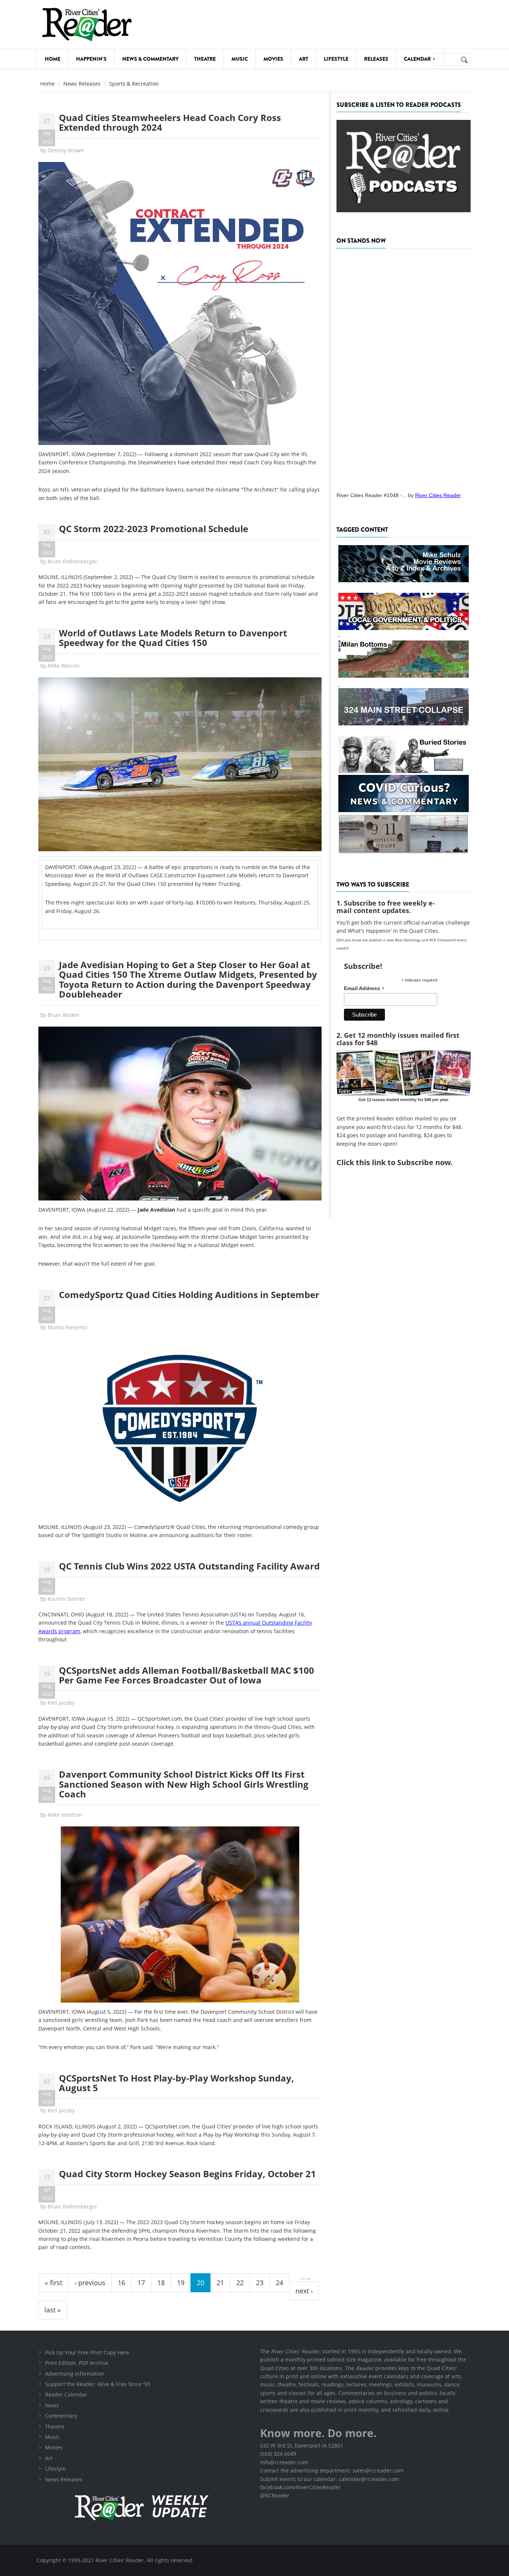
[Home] (87, 24)
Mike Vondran (65, 1815)
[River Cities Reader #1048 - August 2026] (404, 368)
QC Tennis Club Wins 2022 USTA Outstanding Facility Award (189, 1566)
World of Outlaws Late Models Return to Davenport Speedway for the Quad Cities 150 (173, 638)
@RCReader (275, 2495)
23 (260, 2283)
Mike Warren (64, 666)
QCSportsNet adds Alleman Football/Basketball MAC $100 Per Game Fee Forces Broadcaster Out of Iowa (186, 1675)
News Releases (82, 84)
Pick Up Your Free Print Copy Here (87, 2352)
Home (53, 59)
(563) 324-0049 (278, 2454)
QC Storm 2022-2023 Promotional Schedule (154, 529)
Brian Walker (64, 1015)
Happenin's (91, 59)
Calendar (418, 59)
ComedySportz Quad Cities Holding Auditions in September (189, 1295)
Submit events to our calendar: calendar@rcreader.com (330, 2479)
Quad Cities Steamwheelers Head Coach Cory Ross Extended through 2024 (170, 122)
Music (240, 59)
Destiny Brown (66, 150)
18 (161, 2283)
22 (240, 2283)
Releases (376, 59)
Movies (273, 59)
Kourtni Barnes (67, 1599)
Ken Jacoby (61, 1703)
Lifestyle (336, 59)
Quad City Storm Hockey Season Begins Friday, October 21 (187, 2174)
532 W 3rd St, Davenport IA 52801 (302, 2445)
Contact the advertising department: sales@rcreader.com (332, 2470)
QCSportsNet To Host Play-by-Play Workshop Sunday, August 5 (176, 2083)
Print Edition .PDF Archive (77, 2363)
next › (304, 2291)
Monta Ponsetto (67, 1327)
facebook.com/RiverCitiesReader (300, 2487)
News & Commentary (150, 59)
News (52, 2405)
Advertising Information (75, 2374)
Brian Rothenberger (72, 561)
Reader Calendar (66, 2394)
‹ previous (90, 2283)
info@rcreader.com (284, 2462)
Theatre (205, 59)
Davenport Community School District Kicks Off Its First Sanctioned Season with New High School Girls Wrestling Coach (184, 1784)
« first (53, 2283)
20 (200, 2283)
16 (121, 2283)
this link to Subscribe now (403, 1162)
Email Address (364, 988)
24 (279, 2283)
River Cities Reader (438, 495)
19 (181, 2283)
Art (303, 59)
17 (141, 2283)
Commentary (61, 2416)
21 (220, 2283)
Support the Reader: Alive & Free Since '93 (98, 2384)
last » (53, 2310)
